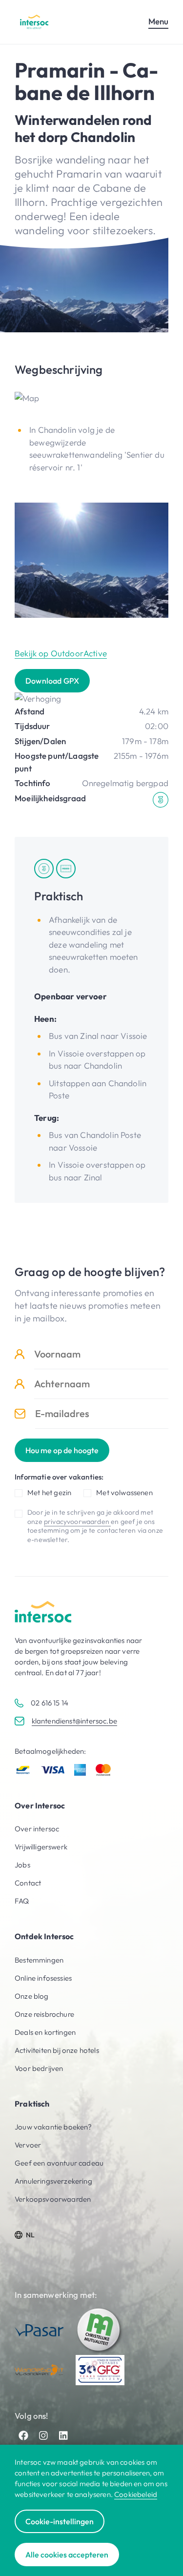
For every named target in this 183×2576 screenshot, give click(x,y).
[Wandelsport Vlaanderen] (39, 2370)
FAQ (22, 1901)
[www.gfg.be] (100, 2370)
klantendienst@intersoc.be (74, 1721)
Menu (158, 21)
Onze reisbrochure (44, 2014)
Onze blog (32, 1996)
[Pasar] (39, 2330)
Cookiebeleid (136, 2494)
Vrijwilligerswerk (41, 1847)
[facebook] (23, 2435)
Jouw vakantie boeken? (53, 2127)
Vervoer (28, 2145)
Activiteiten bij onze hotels (57, 2050)
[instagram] (43, 2435)
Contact (28, 1883)
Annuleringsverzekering (53, 2181)
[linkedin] (63, 2435)
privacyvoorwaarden (77, 1521)
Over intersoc (37, 1829)
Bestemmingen (39, 1960)
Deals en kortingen (45, 2032)
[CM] (100, 2331)
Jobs (22, 1865)
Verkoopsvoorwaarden (53, 2199)
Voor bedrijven (39, 2068)
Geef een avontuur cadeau (59, 2163)
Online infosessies (43, 1978)
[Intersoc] (34, 22)
